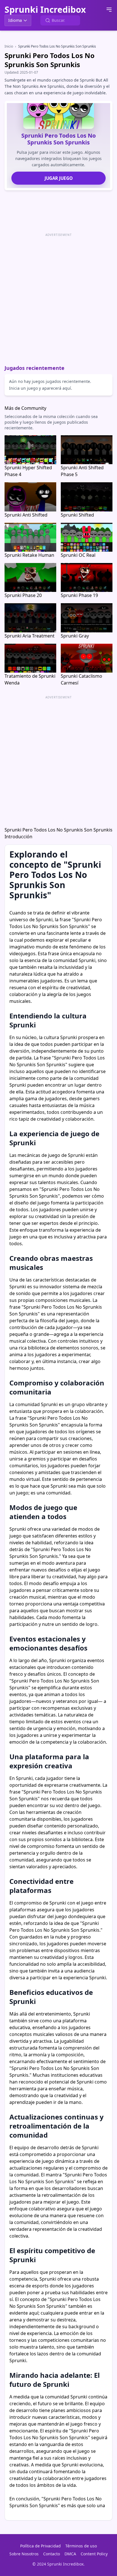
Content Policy (94, 2554)
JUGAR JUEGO (59, 178)
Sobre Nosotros (24, 2554)
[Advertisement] (58, 297)
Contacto (52, 2554)
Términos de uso (81, 2546)
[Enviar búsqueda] (48, 20)
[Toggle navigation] (109, 10)
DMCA (70, 2554)
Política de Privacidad (40, 2546)
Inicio (9, 46)
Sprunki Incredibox (45, 10)
